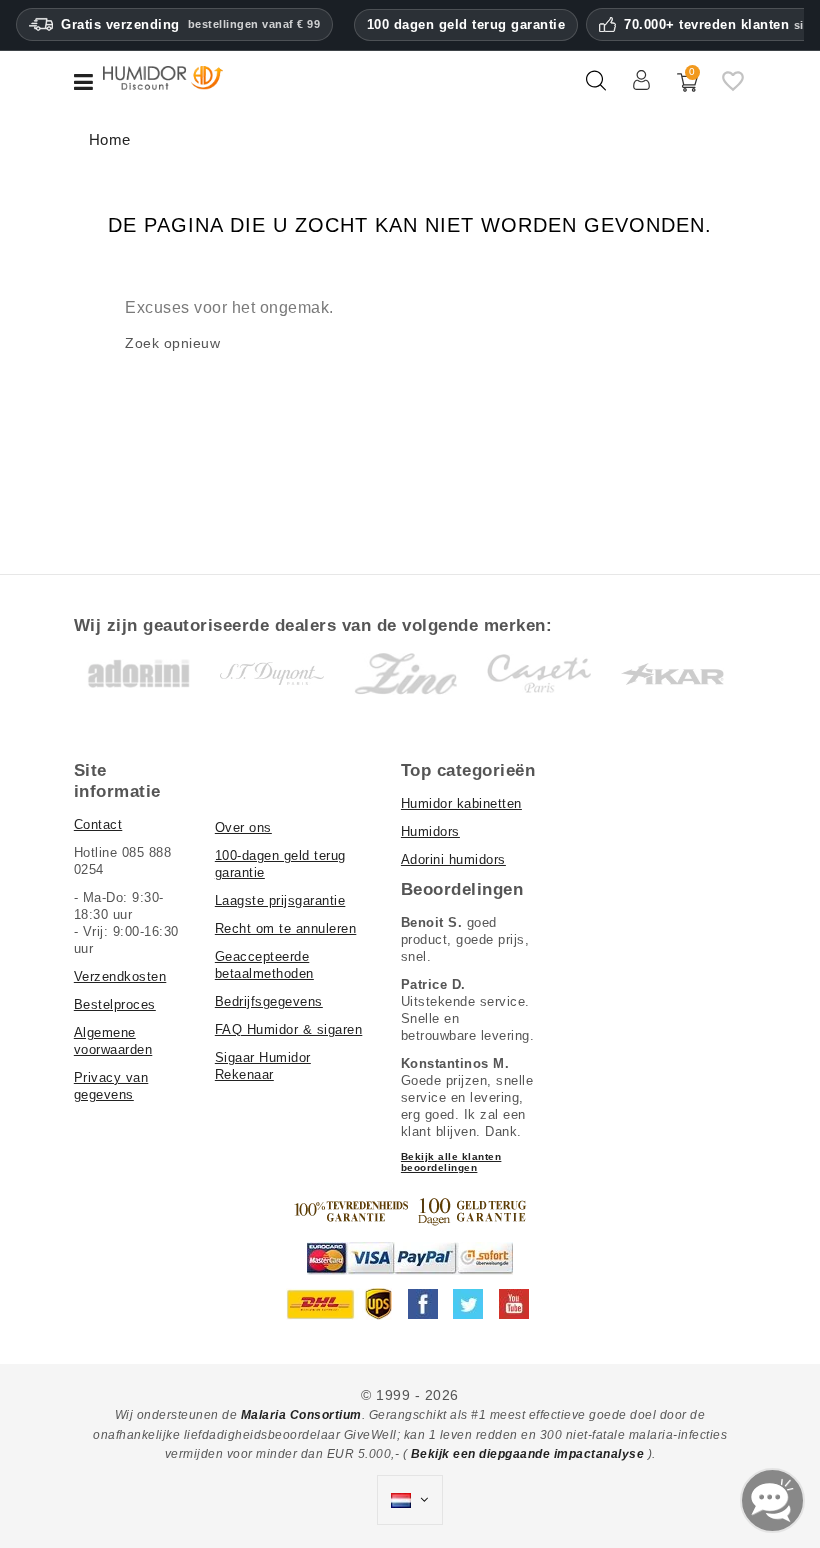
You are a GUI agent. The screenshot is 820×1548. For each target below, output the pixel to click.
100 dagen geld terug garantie (466, 24)
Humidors (430, 831)
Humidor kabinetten (461, 803)
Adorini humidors (453, 859)
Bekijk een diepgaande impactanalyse (529, 1454)
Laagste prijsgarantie (280, 900)
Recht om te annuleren (286, 928)
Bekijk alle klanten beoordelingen (451, 1162)
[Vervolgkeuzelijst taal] (410, 1500)
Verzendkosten (120, 976)
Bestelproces (115, 1004)
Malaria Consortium (301, 1415)
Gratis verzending (190, 24)
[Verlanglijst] (733, 89)
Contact (98, 824)
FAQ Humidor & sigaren (289, 1029)
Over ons (243, 827)
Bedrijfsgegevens (269, 1001)
